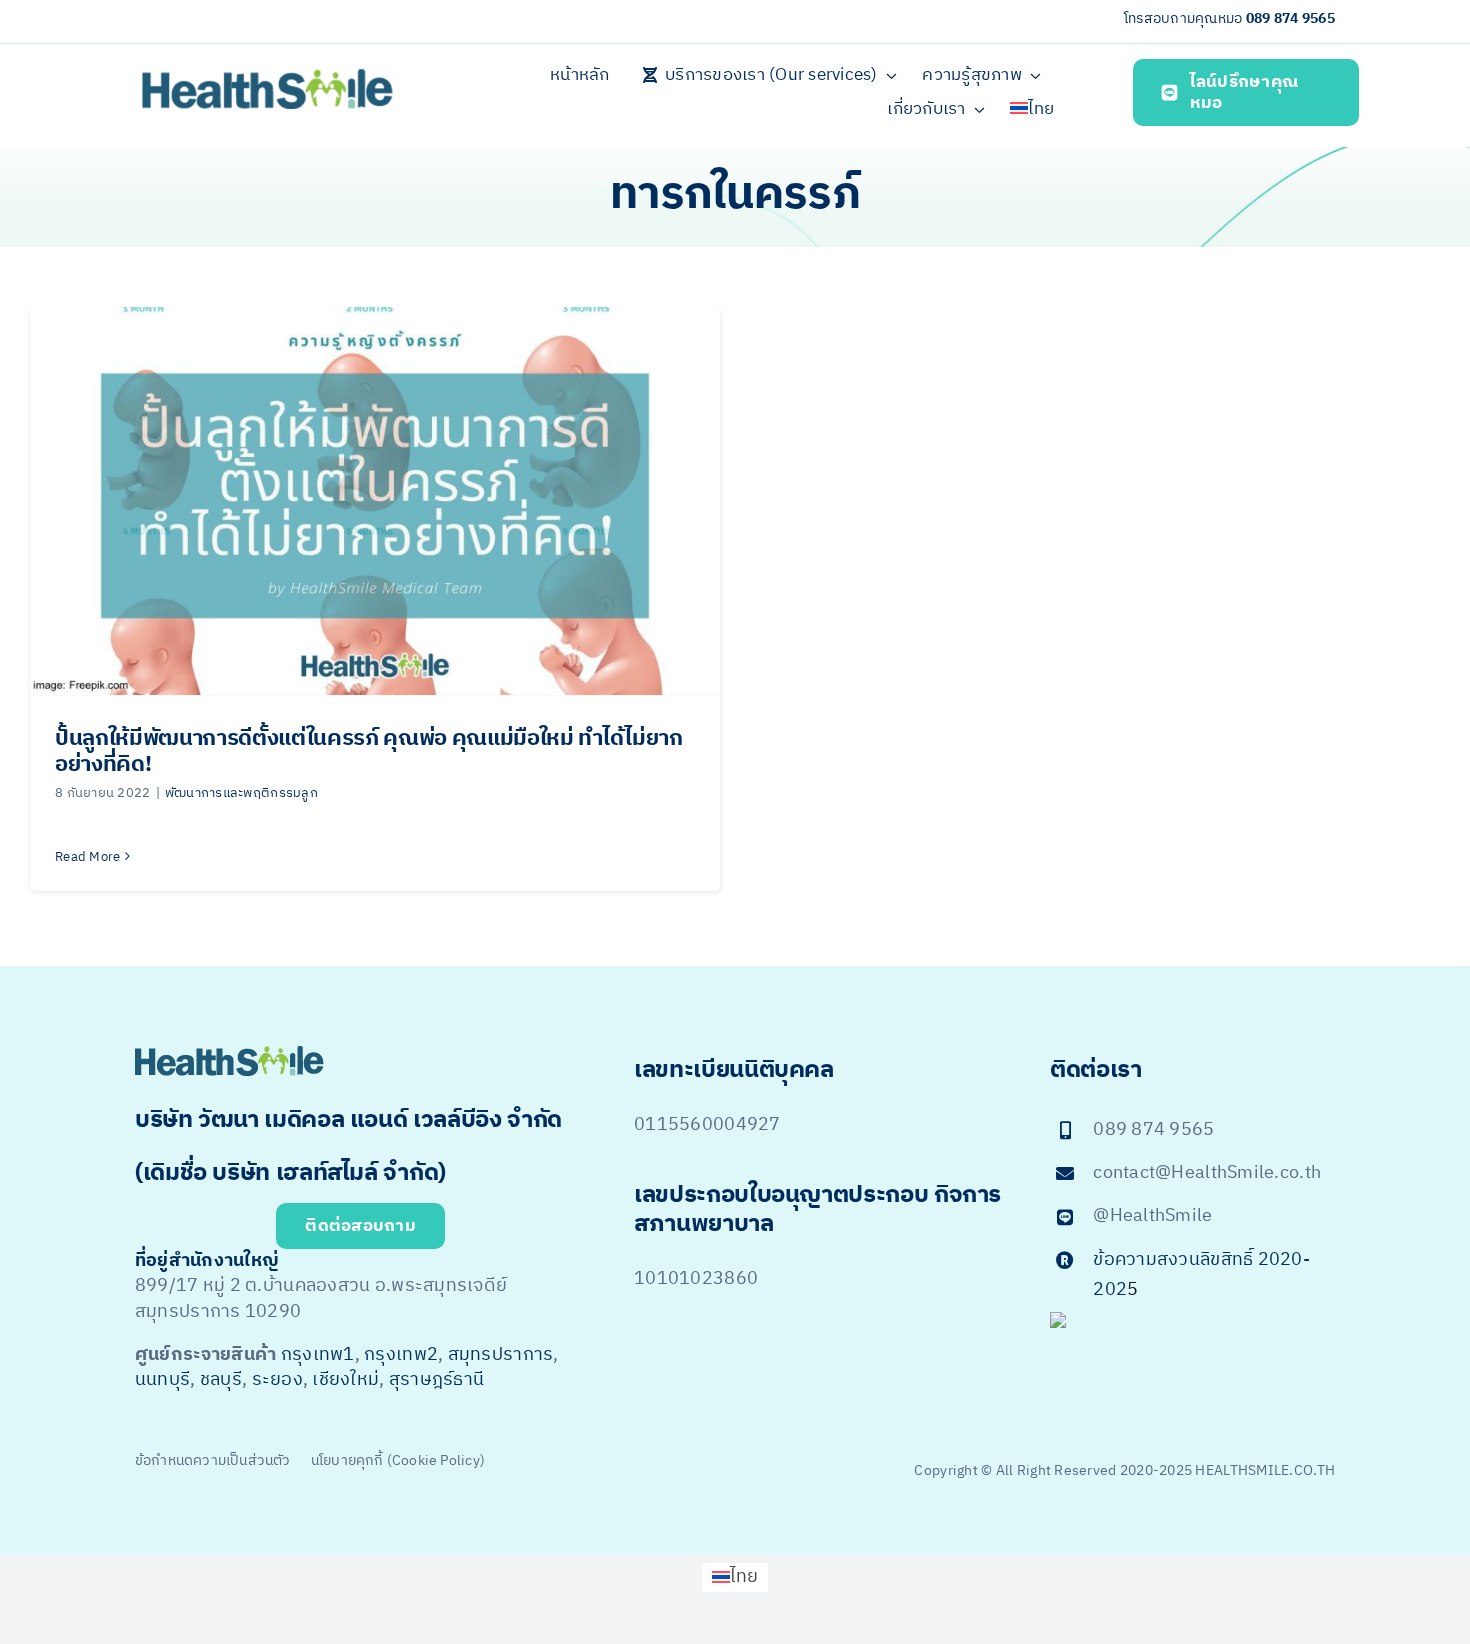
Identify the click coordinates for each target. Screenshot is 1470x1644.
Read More (87, 857)
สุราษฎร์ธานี (436, 1380)
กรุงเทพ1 (318, 1355)
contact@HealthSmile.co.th (1207, 1173)
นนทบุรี (162, 1380)
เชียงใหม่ (345, 1380)
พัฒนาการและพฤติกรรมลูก (241, 793)
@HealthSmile (1152, 1216)
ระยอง (277, 1380)
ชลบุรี (221, 1380)
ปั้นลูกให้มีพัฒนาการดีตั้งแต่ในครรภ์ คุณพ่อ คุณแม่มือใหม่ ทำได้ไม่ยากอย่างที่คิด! (369, 751)
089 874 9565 (1290, 18)
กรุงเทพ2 (401, 1355)
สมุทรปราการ (501, 1355)
